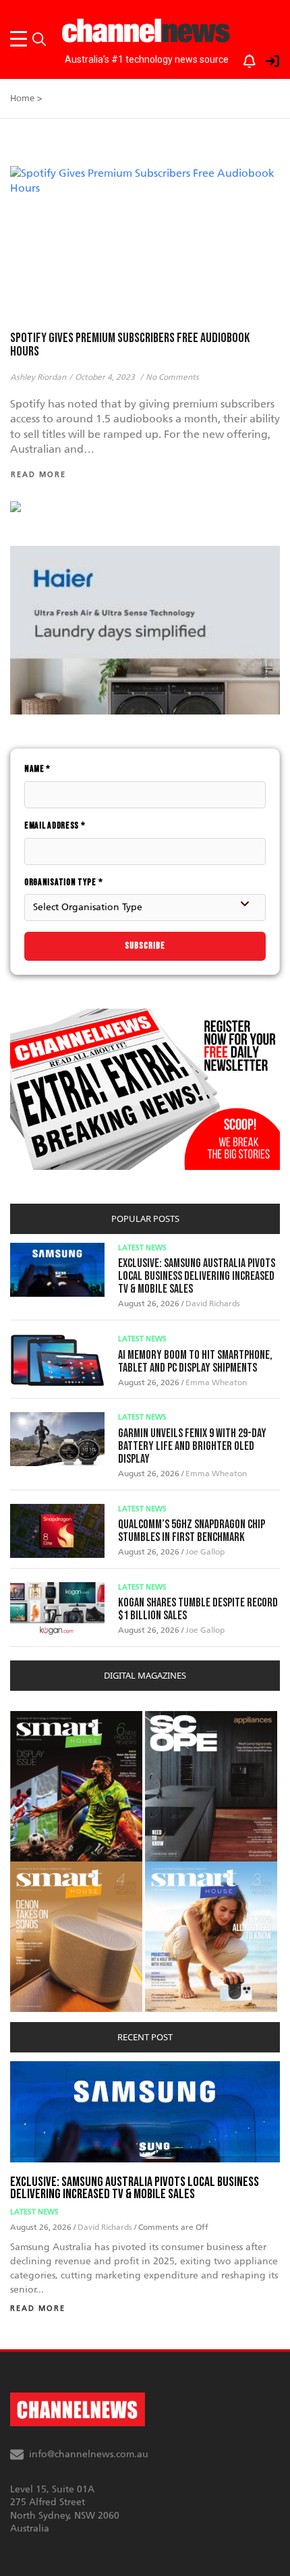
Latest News (142, 1248)
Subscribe (145, 946)
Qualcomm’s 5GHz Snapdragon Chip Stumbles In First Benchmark (192, 1531)
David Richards (213, 1304)
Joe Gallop (205, 1552)
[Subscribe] (243, 58)
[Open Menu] (21, 39)
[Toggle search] (39, 39)
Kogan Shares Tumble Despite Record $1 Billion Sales (198, 1609)
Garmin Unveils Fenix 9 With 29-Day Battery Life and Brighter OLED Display (192, 1446)
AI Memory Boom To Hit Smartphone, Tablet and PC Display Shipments (195, 1362)
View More (37, 1718)
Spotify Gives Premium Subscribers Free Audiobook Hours (130, 345)
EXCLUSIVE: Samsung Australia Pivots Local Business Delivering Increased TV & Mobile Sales (197, 1276)
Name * (37, 769)
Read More (38, 2308)
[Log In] (265, 58)
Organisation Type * (63, 882)
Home (22, 98)
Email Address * (55, 825)
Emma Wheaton (216, 1382)
